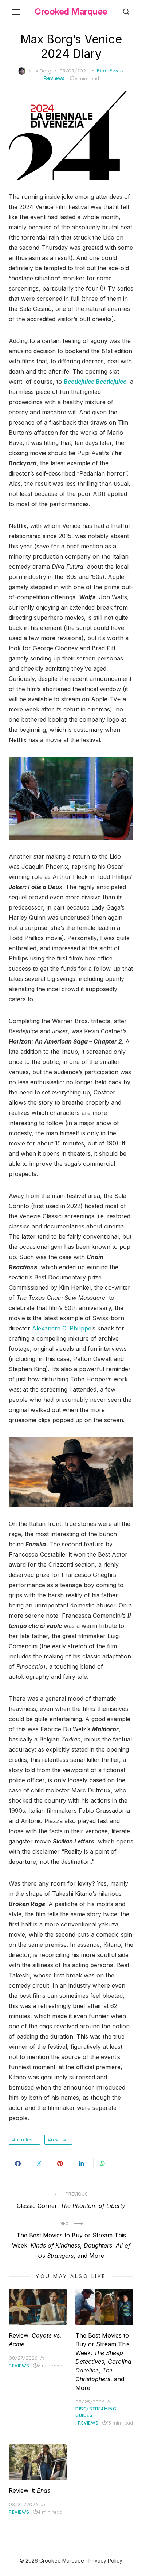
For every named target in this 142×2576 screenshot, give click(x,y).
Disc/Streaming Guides (96, 2412)
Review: (29, 2490)
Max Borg (40, 71)
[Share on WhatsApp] (102, 2163)
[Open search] (126, 12)
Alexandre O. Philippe (62, 1328)
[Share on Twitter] (39, 2163)
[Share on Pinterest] (60, 2163)
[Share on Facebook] (18, 2163)
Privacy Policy (105, 2561)
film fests (26, 2139)
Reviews (54, 78)
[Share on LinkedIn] (81, 2163)
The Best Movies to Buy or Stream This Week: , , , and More (103, 2362)
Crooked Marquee (71, 11)
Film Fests (110, 71)
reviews (60, 2139)
